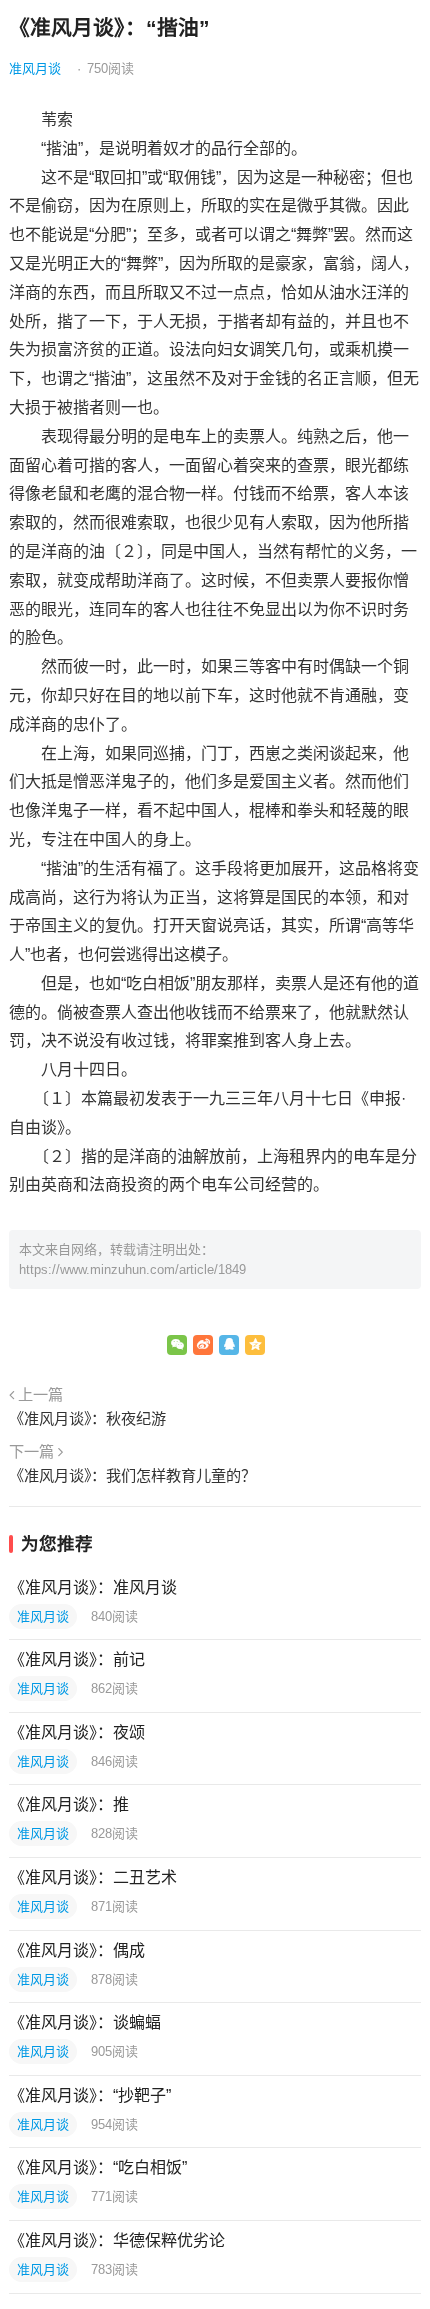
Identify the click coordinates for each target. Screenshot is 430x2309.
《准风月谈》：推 (69, 1804)
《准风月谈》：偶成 (77, 1950)
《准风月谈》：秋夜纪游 (87, 1418)
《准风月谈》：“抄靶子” (90, 2095)
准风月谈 (35, 68)
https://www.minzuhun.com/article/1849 (132, 1269)
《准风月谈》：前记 (77, 1659)
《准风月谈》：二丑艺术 (93, 1877)
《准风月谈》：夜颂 (77, 1732)
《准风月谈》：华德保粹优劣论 (117, 2240)
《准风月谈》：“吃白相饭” (98, 2167)
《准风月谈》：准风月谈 (93, 1587)
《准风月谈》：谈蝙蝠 (85, 2022)
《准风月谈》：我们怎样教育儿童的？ (132, 1475)
